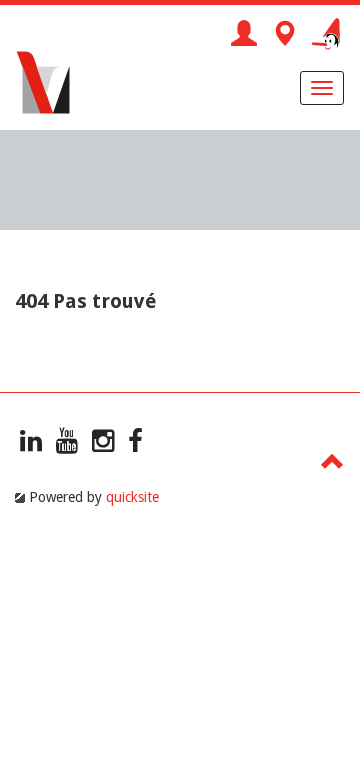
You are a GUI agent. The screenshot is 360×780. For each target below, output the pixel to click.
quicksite (132, 497)
